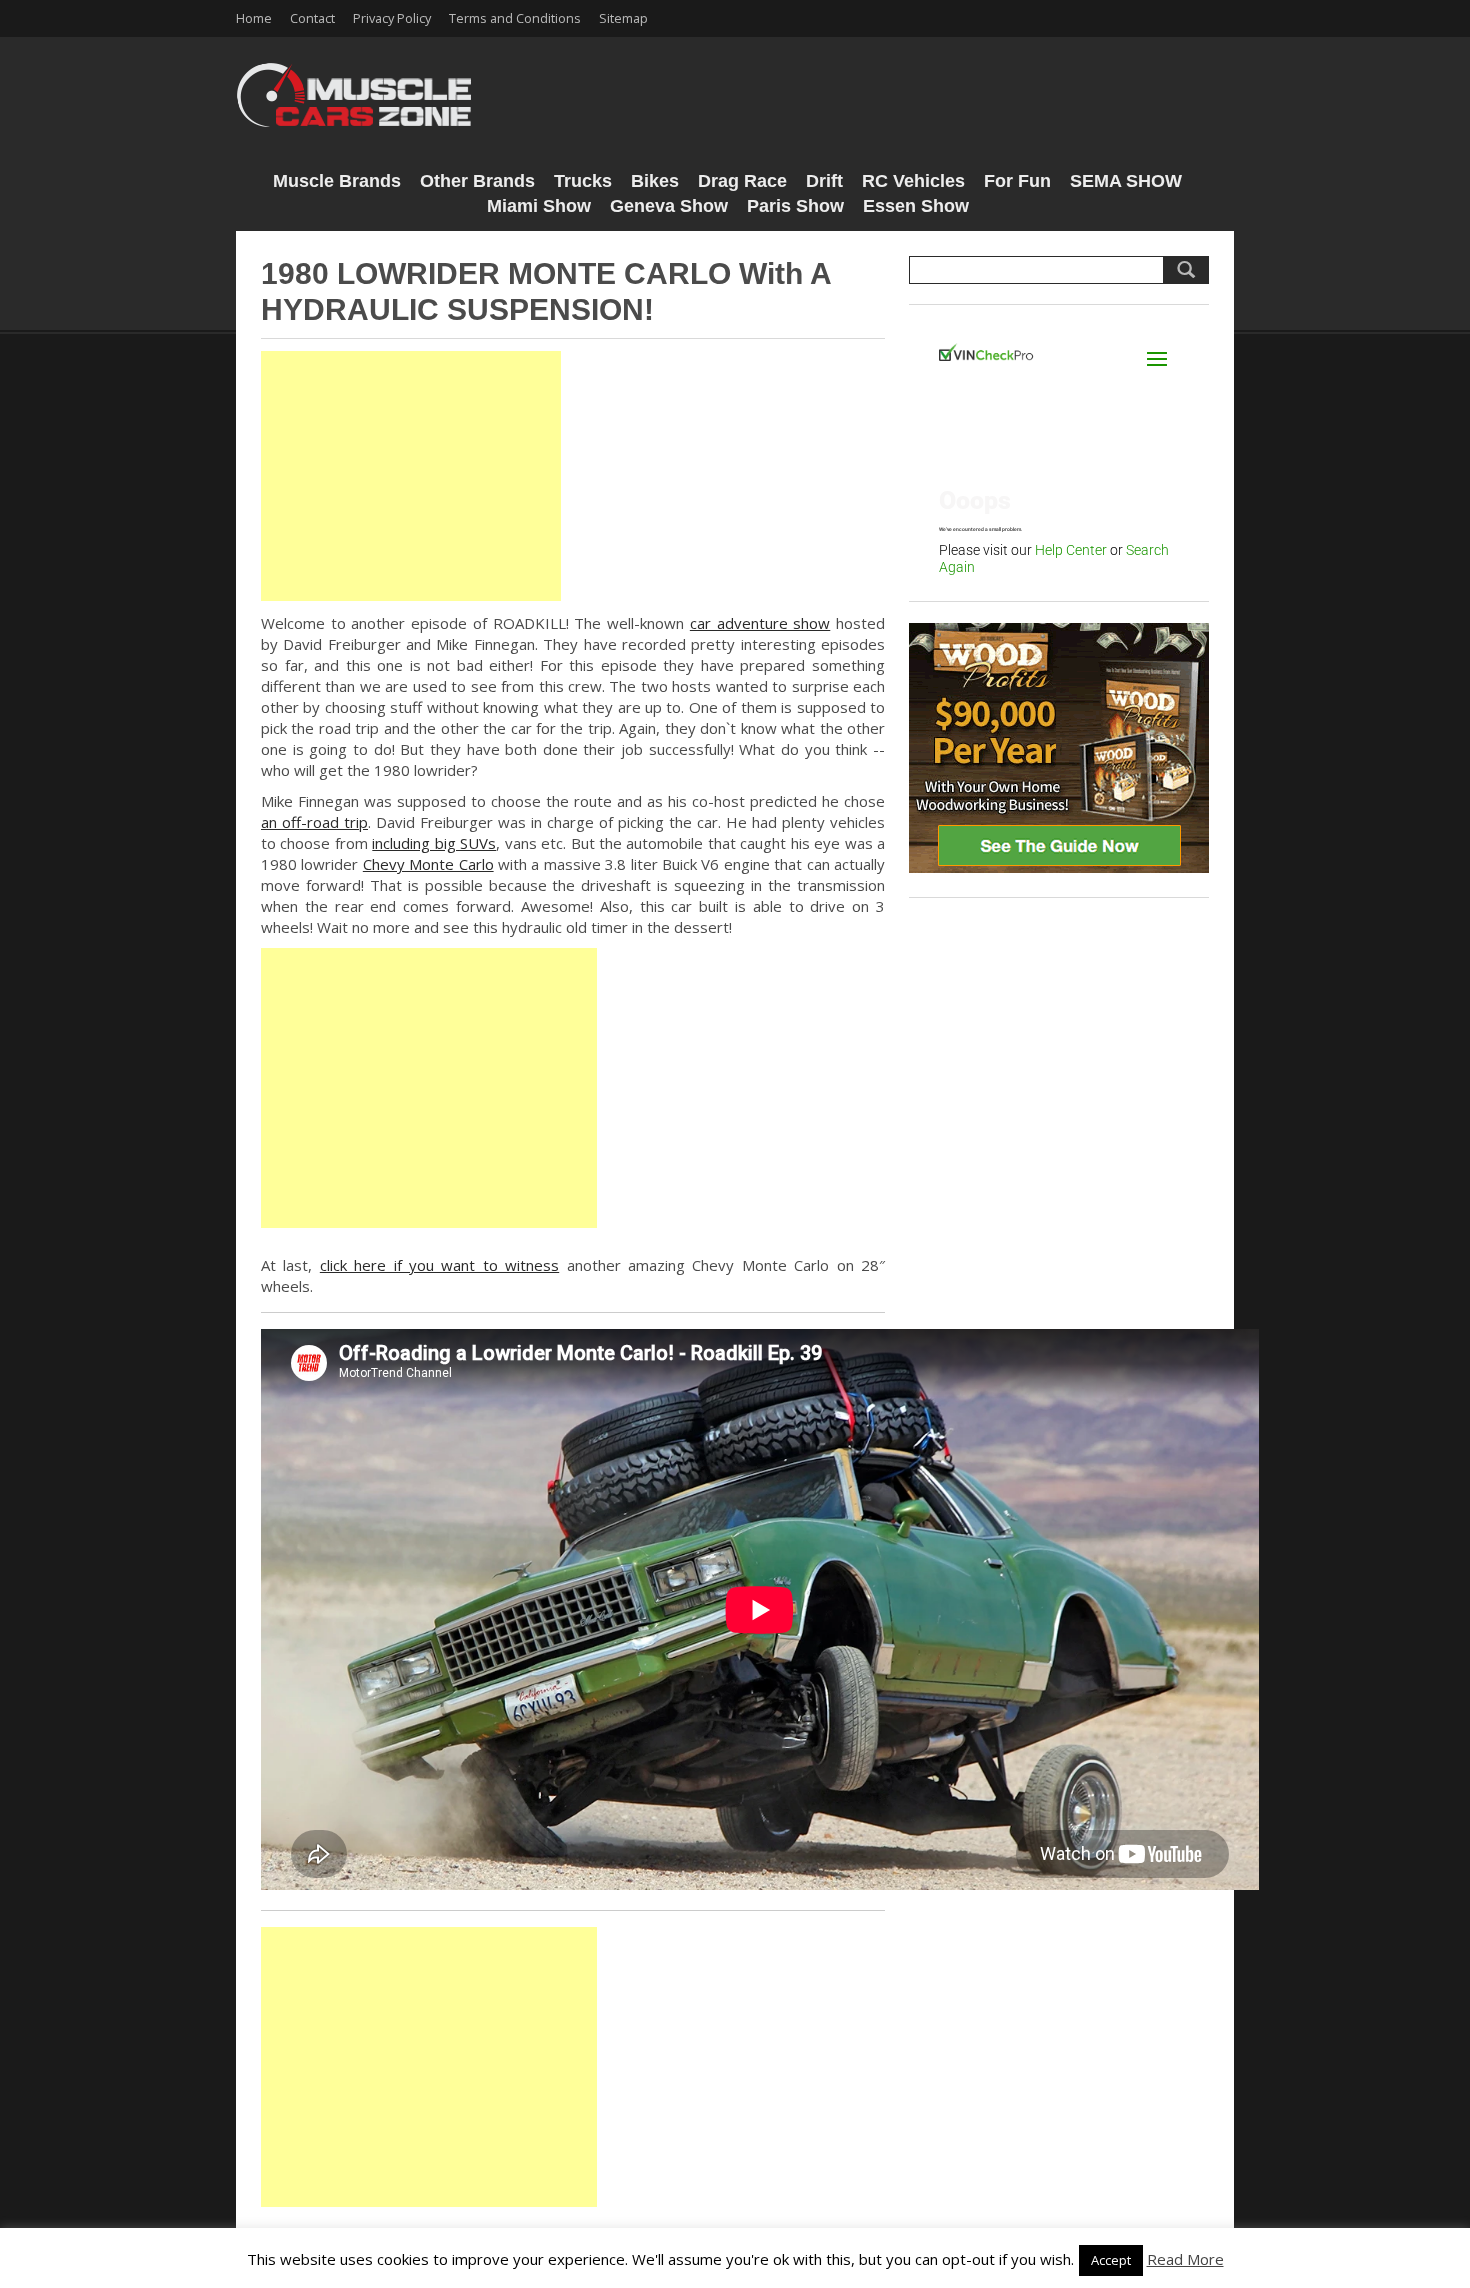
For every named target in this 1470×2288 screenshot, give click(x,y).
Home (254, 18)
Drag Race (742, 181)
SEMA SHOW (1126, 181)
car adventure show (760, 623)
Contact (312, 18)
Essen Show (916, 206)
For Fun (1017, 181)
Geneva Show (669, 206)
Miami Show (539, 206)
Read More (1185, 2259)
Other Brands (477, 181)
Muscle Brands (337, 181)
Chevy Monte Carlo (428, 864)
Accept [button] (1111, 2260)
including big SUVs (434, 843)
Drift (824, 181)
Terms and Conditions (515, 18)
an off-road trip (314, 822)
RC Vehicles (913, 181)
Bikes (655, 181)
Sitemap (623, 18)
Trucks (583, 181)
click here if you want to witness (439, 1265)
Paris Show (795, 206)
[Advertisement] (411, 476)
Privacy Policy (392, 18)
